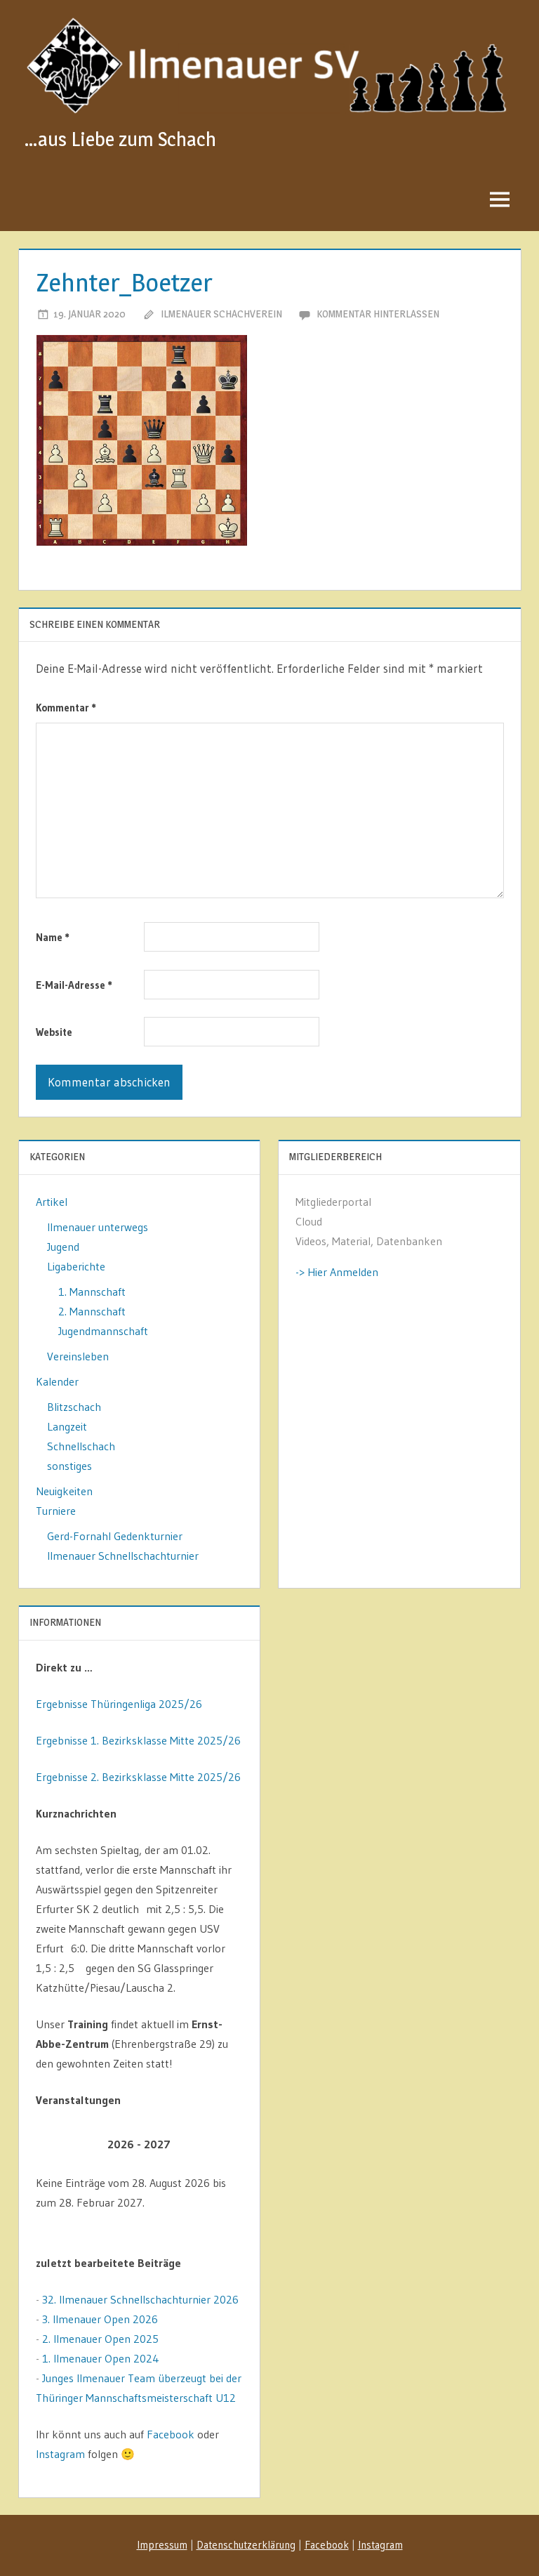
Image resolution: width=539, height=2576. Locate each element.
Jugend (63, 1247)
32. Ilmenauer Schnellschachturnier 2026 (140, 2299)
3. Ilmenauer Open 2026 (100, 2319)
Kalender (57, 1381)
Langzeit (67, 1426)
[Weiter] (222, 2144)
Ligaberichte (76, 1266)
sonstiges (69, 1466)
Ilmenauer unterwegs (98, 1227)
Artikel (52, 1202)
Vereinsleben (78, 1356)
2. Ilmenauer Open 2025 (100, 2339)
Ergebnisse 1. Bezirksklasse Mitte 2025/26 (138, 1740)
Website (54, 1032)
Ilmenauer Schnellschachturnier (123, 1556)
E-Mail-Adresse (74, 985)
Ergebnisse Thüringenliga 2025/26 (119, 1704)
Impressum (162, 2545)
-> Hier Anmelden (337, 1272)
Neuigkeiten (64, 1491)
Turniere (56, 1511)
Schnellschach (81, 1446)
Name (53, 937)
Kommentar (66, 708)
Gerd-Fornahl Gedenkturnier (115, 1536)
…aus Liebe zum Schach (120, 139)
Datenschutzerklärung (246, 2545)
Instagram (60, 2454)
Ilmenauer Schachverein (221, 314)
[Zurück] (56, 2144)
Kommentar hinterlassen (378, 314)
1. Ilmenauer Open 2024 (101, 2358)
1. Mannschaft (92, 1292)
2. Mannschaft (92, 1311)
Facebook (171, 2434)
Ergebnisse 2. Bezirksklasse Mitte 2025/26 (138, 1777)
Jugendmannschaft (103, 1331)
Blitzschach (74, 1407)
